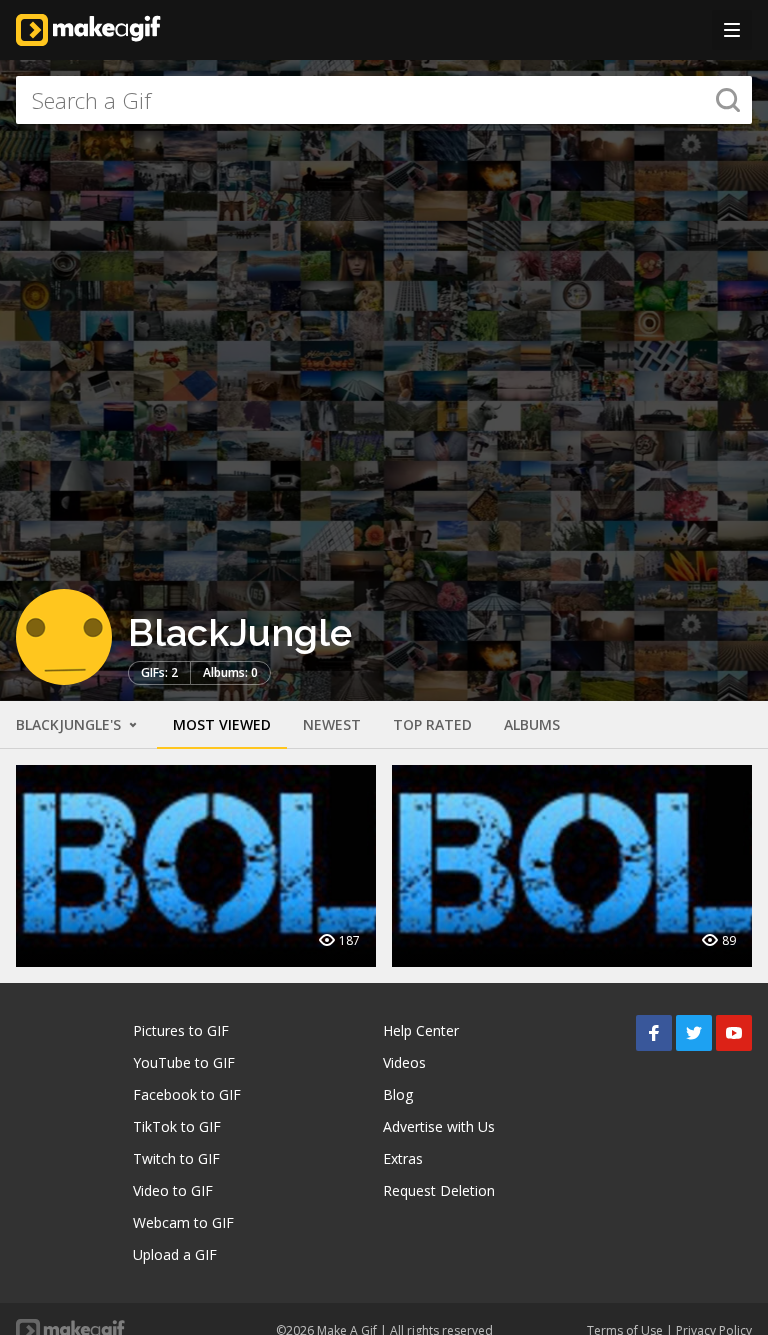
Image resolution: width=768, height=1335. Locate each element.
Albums (532, 724)
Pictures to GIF (181, 1030)
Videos (404, 1062)
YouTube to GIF (184, 1062)
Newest (332, 724)
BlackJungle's (70, 724)
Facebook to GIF (187, 1094)
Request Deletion (439, 1190)
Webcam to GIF (183, 1222)
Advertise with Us (439, 1126)
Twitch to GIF (176, 1158)
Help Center (421, 1030)
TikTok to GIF (177, 1126)
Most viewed (222, 724)
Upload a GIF (175, 1254)
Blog (398, 1094)
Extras (403, 1158)
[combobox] (384, 100)
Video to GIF (173, 1190)
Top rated (432, 724)
